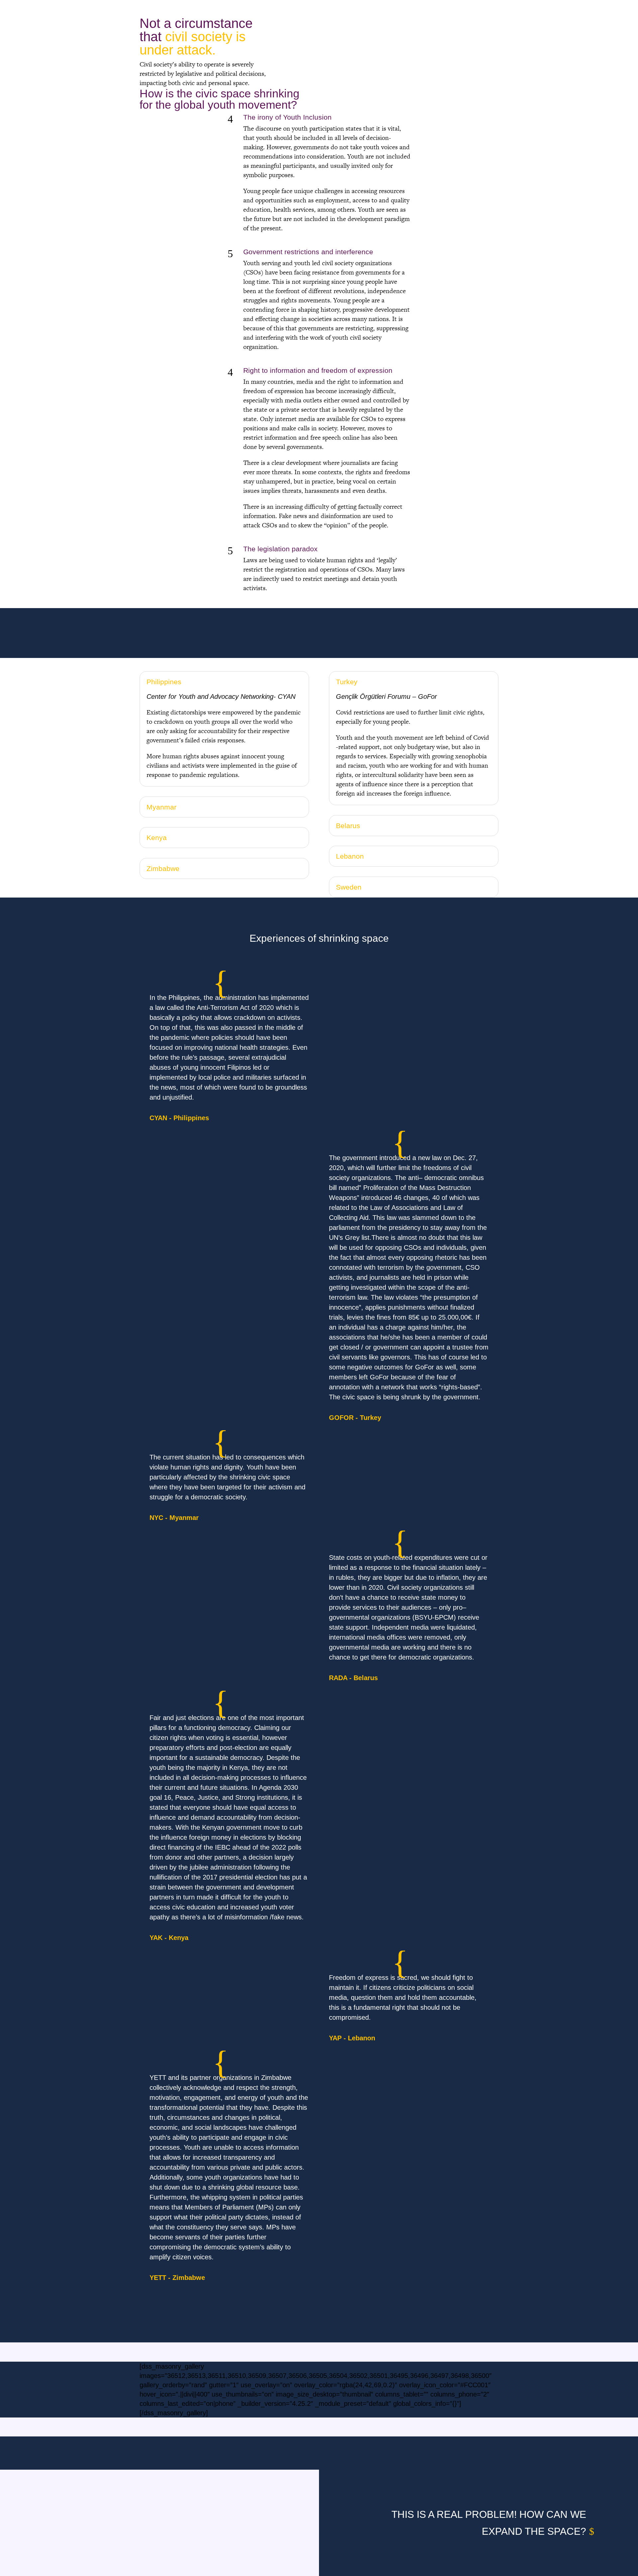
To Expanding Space (461, 8)
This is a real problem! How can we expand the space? (489, 2523)
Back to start (166, 8)
